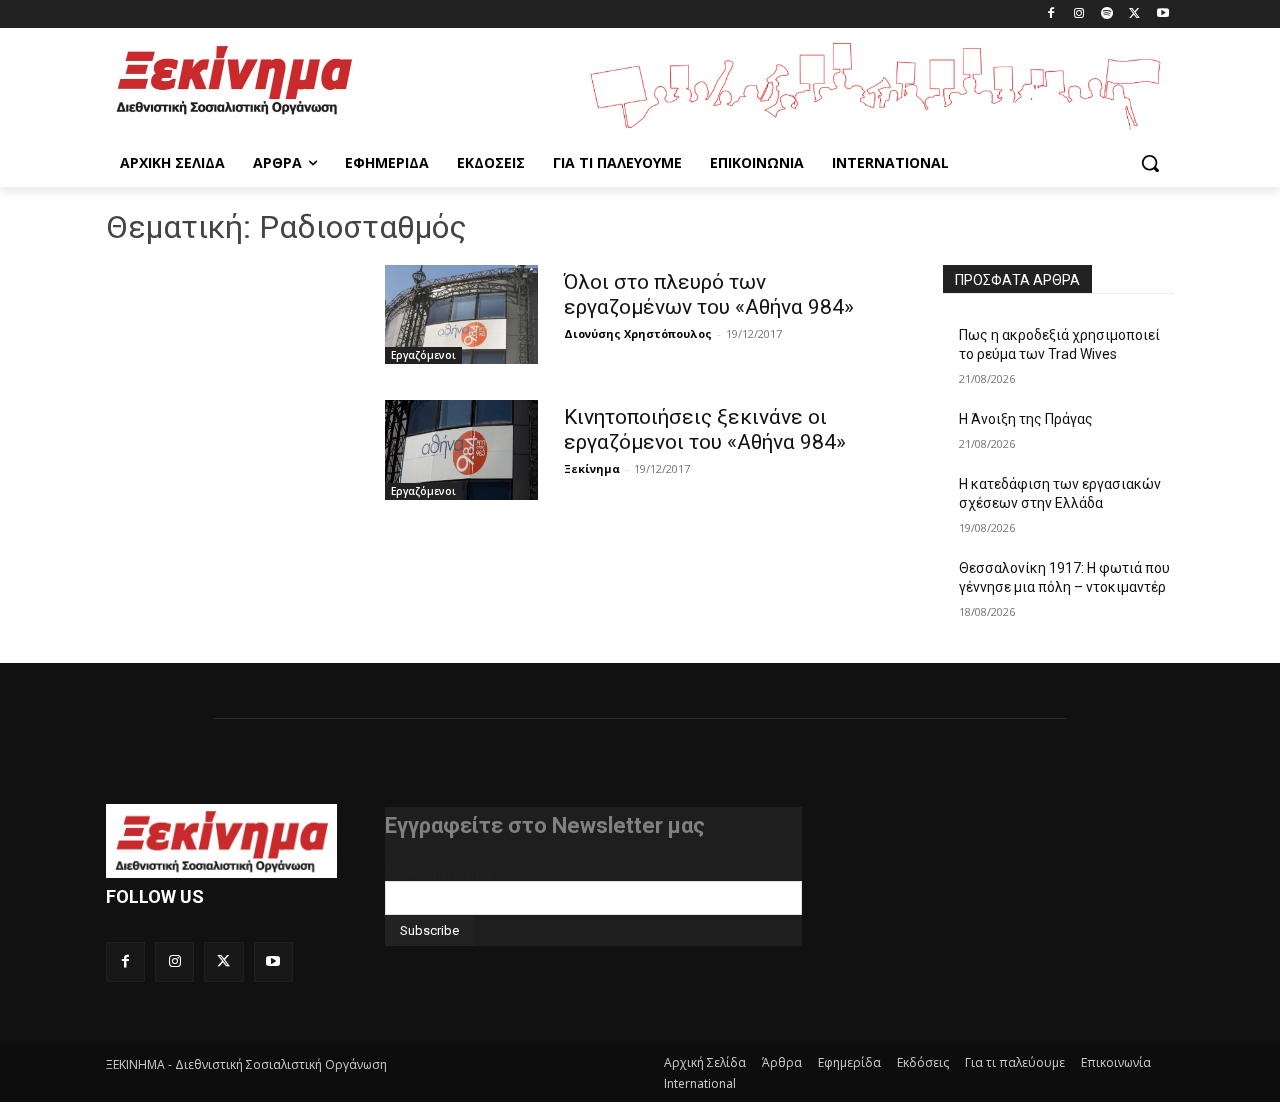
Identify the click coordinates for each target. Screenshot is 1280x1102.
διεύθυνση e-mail (439, 873)
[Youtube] (1162, 14)
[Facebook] (1051, 14)
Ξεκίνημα (592, 468)
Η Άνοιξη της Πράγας (1026, 419)
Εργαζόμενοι (423, 355)
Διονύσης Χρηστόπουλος (638, 333)
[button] (1150, 163)
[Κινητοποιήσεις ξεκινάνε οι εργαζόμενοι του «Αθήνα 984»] (461, 449)
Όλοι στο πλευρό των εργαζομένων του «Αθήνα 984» (709, 294)
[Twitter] (1134, 14)
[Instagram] (1079, 14)
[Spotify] (1107, 14)
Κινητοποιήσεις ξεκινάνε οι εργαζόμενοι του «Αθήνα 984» (705, 429)
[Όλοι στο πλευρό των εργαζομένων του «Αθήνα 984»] (461, 314)
